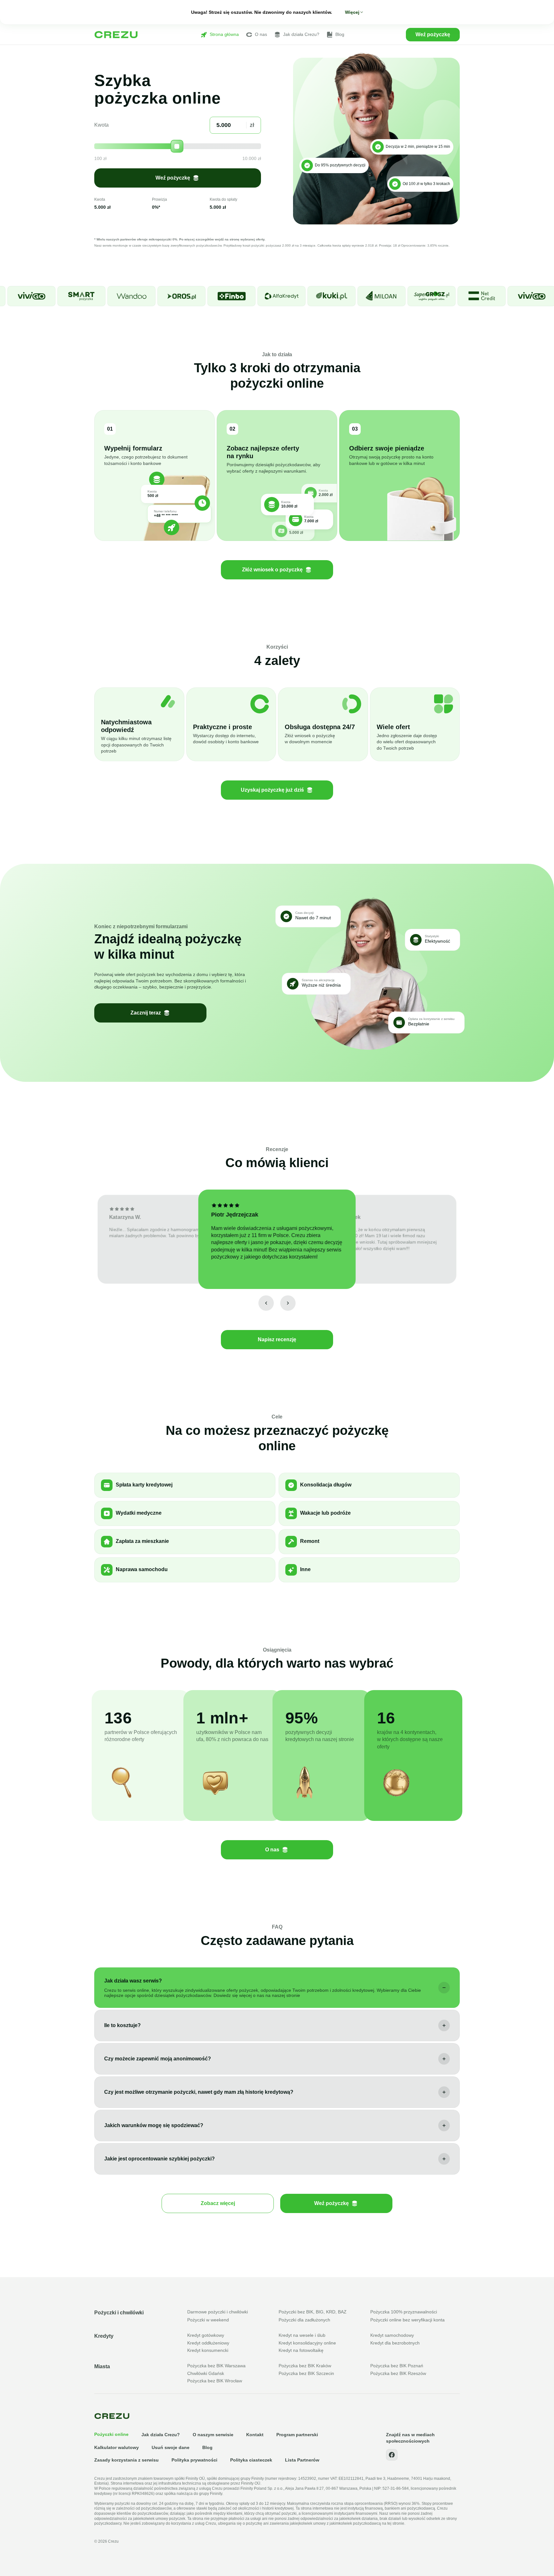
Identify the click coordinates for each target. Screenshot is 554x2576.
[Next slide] (288, 1303)
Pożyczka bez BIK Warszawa (216, 2366)
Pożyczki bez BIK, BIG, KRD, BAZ (313, 2312)
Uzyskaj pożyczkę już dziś (272, 790)
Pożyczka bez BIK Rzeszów (398, 2373)
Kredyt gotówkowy (206, 2335)
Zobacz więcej (218, 2203)
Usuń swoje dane (171, 2447)
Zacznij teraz (146, 1013)
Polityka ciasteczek (251, 2460)
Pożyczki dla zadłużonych (304, 2320)
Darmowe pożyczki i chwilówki (218, 2312)
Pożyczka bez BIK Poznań (397, 2366)
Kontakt (255, 2435)
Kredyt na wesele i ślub (302, 2335)
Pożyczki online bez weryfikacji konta (407, 2320)
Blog (340, 34)
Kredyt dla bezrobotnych (395, 2343)
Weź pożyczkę (433, 34)
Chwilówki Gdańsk (206, 2373)
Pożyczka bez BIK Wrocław (215, 2381)
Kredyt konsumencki (208, 2350)
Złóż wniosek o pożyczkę (272, 570)
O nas (261, 34)
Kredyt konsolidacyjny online (307, 2343)
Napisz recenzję (277, 1339)
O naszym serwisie (213, 2435)
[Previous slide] (266, 1303)
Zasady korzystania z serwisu (126, 2460)
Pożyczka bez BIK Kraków (305, 2366)
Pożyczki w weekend (208, 2320)
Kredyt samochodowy (392, 2335)
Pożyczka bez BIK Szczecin (306, 2373)
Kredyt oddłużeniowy (208, 2343)
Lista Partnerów (302, 2460)
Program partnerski (297, 2435)
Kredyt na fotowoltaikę (301, 2350)
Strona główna (224, 34)
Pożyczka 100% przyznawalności (404, 2312)
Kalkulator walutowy (117, 2447)
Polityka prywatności (194, 2460)
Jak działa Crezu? (301, 34)
